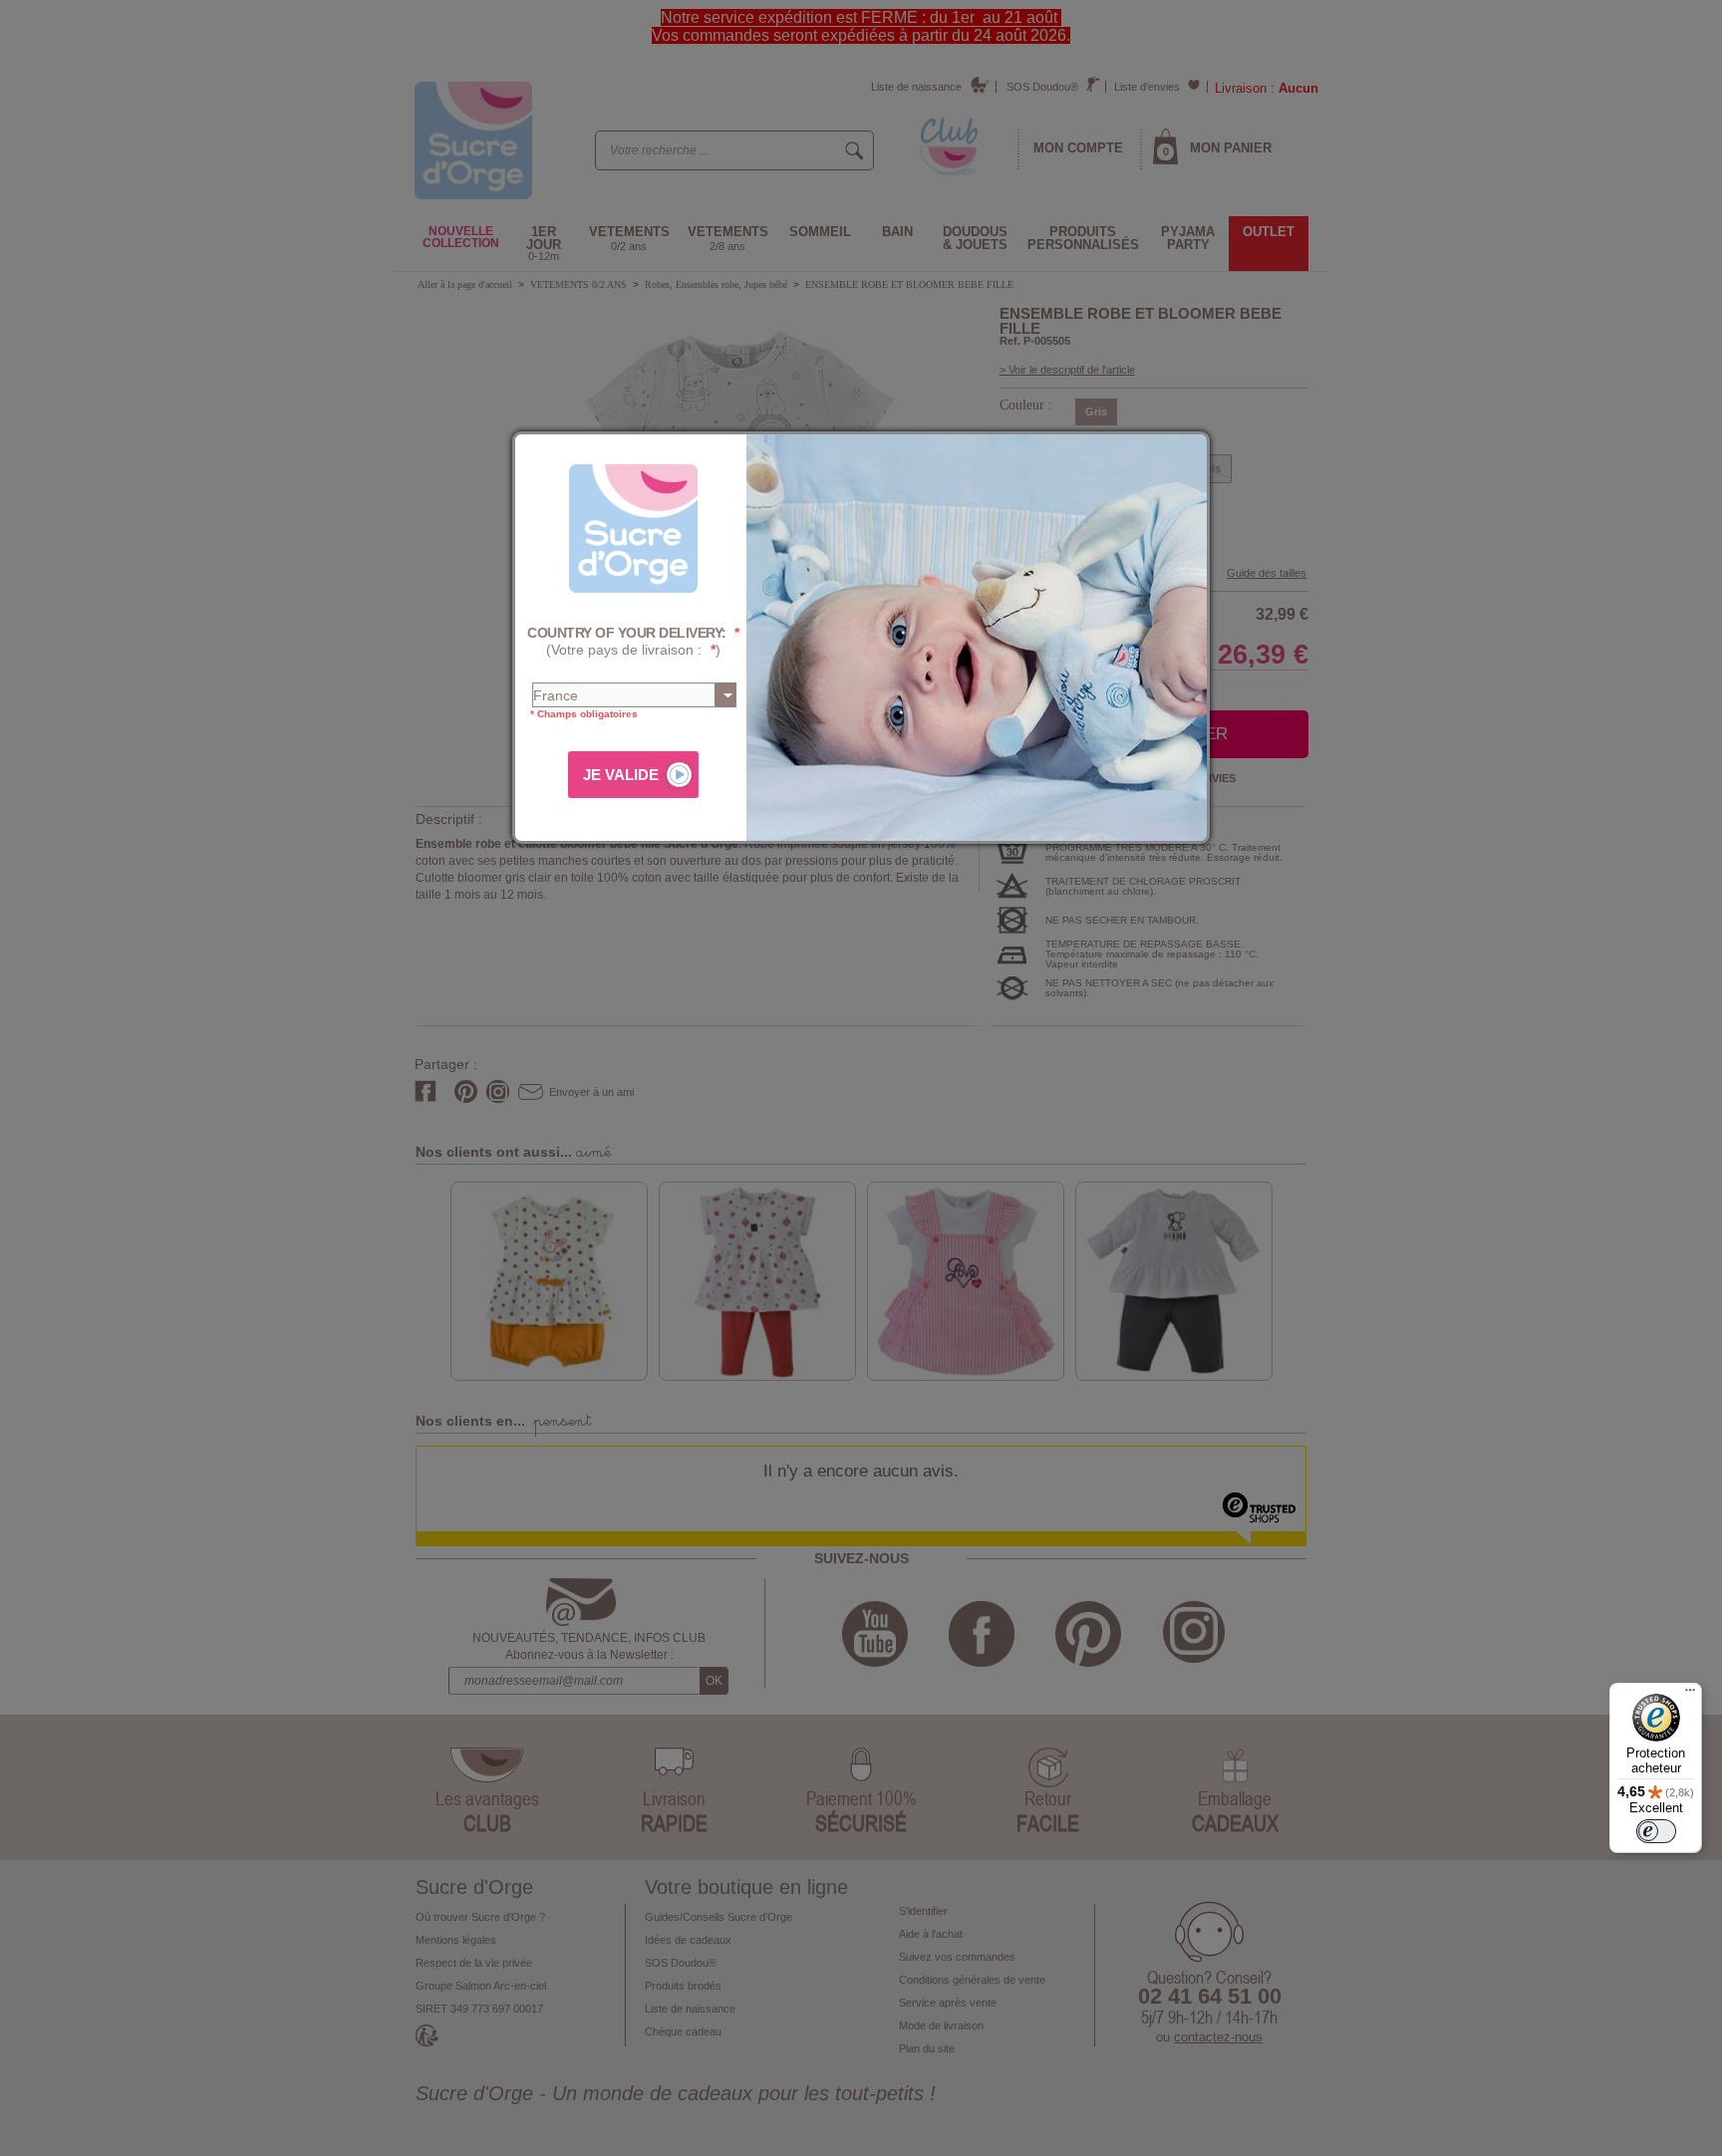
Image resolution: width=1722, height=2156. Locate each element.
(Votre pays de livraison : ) (633, 641)
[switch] (1656, 1831)
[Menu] (1690, 1695)
